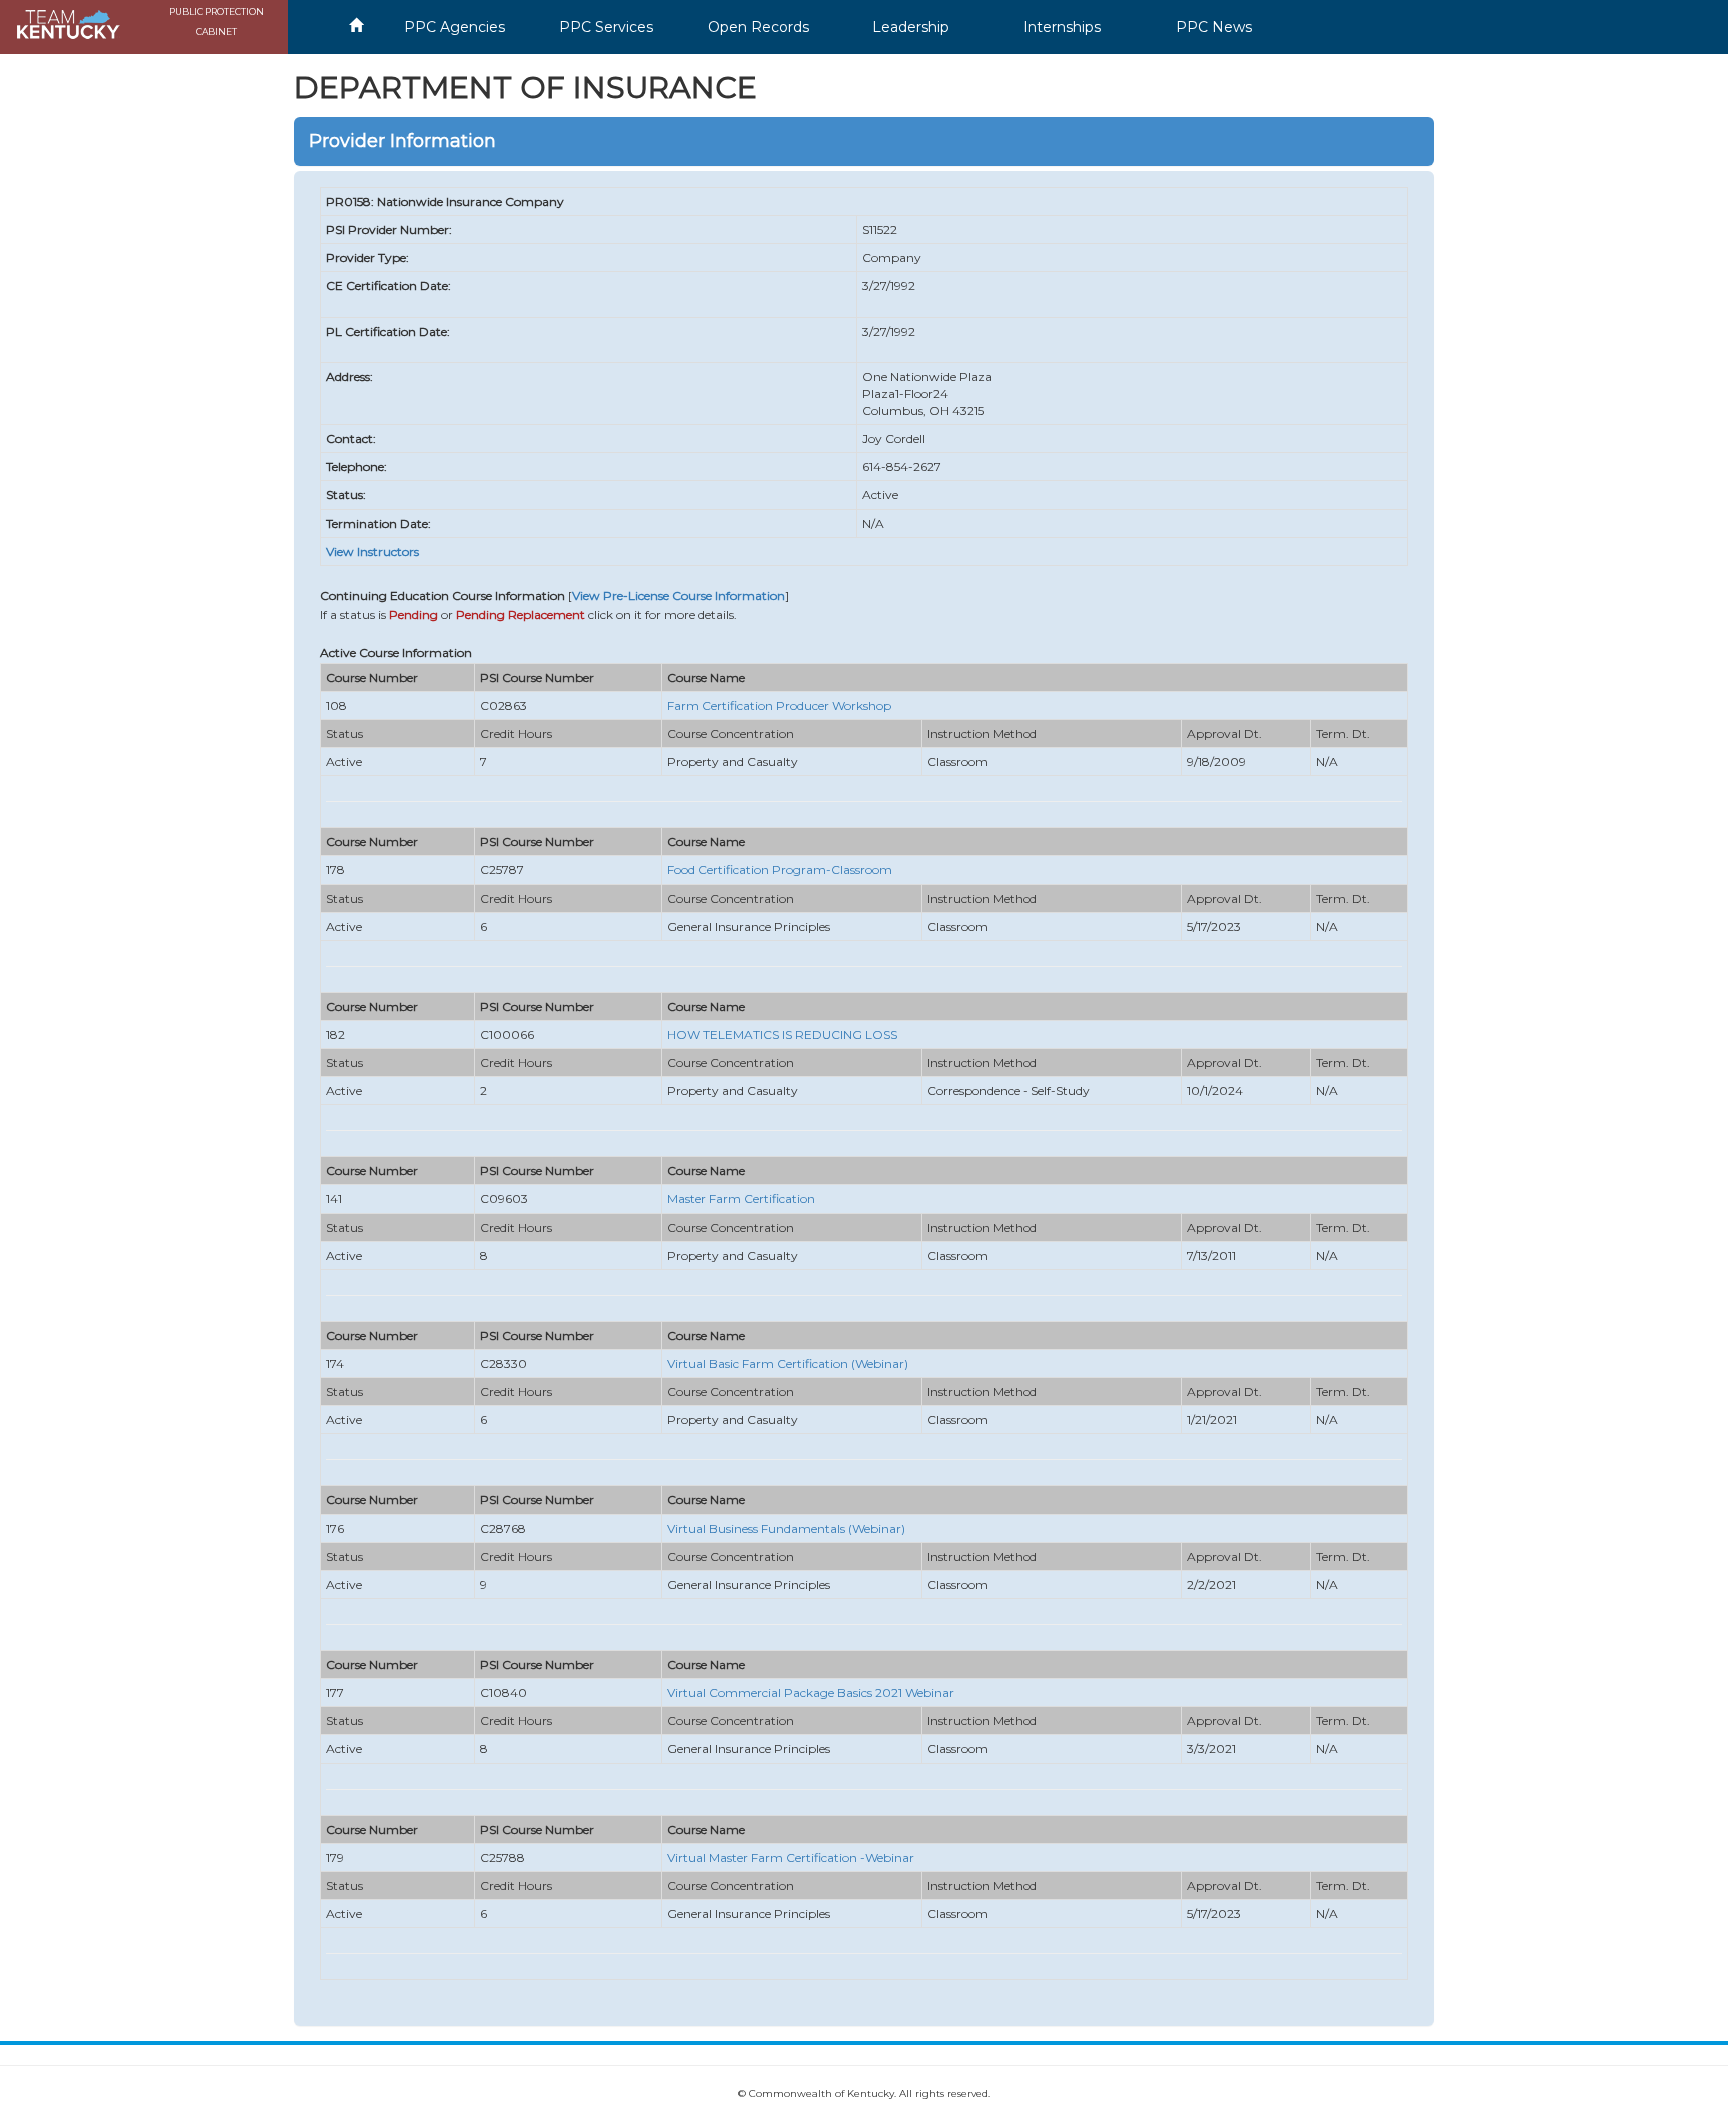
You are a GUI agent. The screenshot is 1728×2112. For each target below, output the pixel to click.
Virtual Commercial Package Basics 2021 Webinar (810, 1692)
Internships (1062, 27)
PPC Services (606, 27)
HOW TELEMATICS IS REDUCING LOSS (782, 1034)
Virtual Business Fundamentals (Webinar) (786, 1528)
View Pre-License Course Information (678, 595)
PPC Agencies (454, 27)
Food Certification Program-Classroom (779, 869)
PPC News (1214, 27)
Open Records (758, 27)
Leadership (910, 27)
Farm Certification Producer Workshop (779, 705)
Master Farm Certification (741, 1198)
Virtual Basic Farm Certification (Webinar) (787, 1363)
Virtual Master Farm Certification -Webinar (790, 1857)
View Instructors (372, 551)
